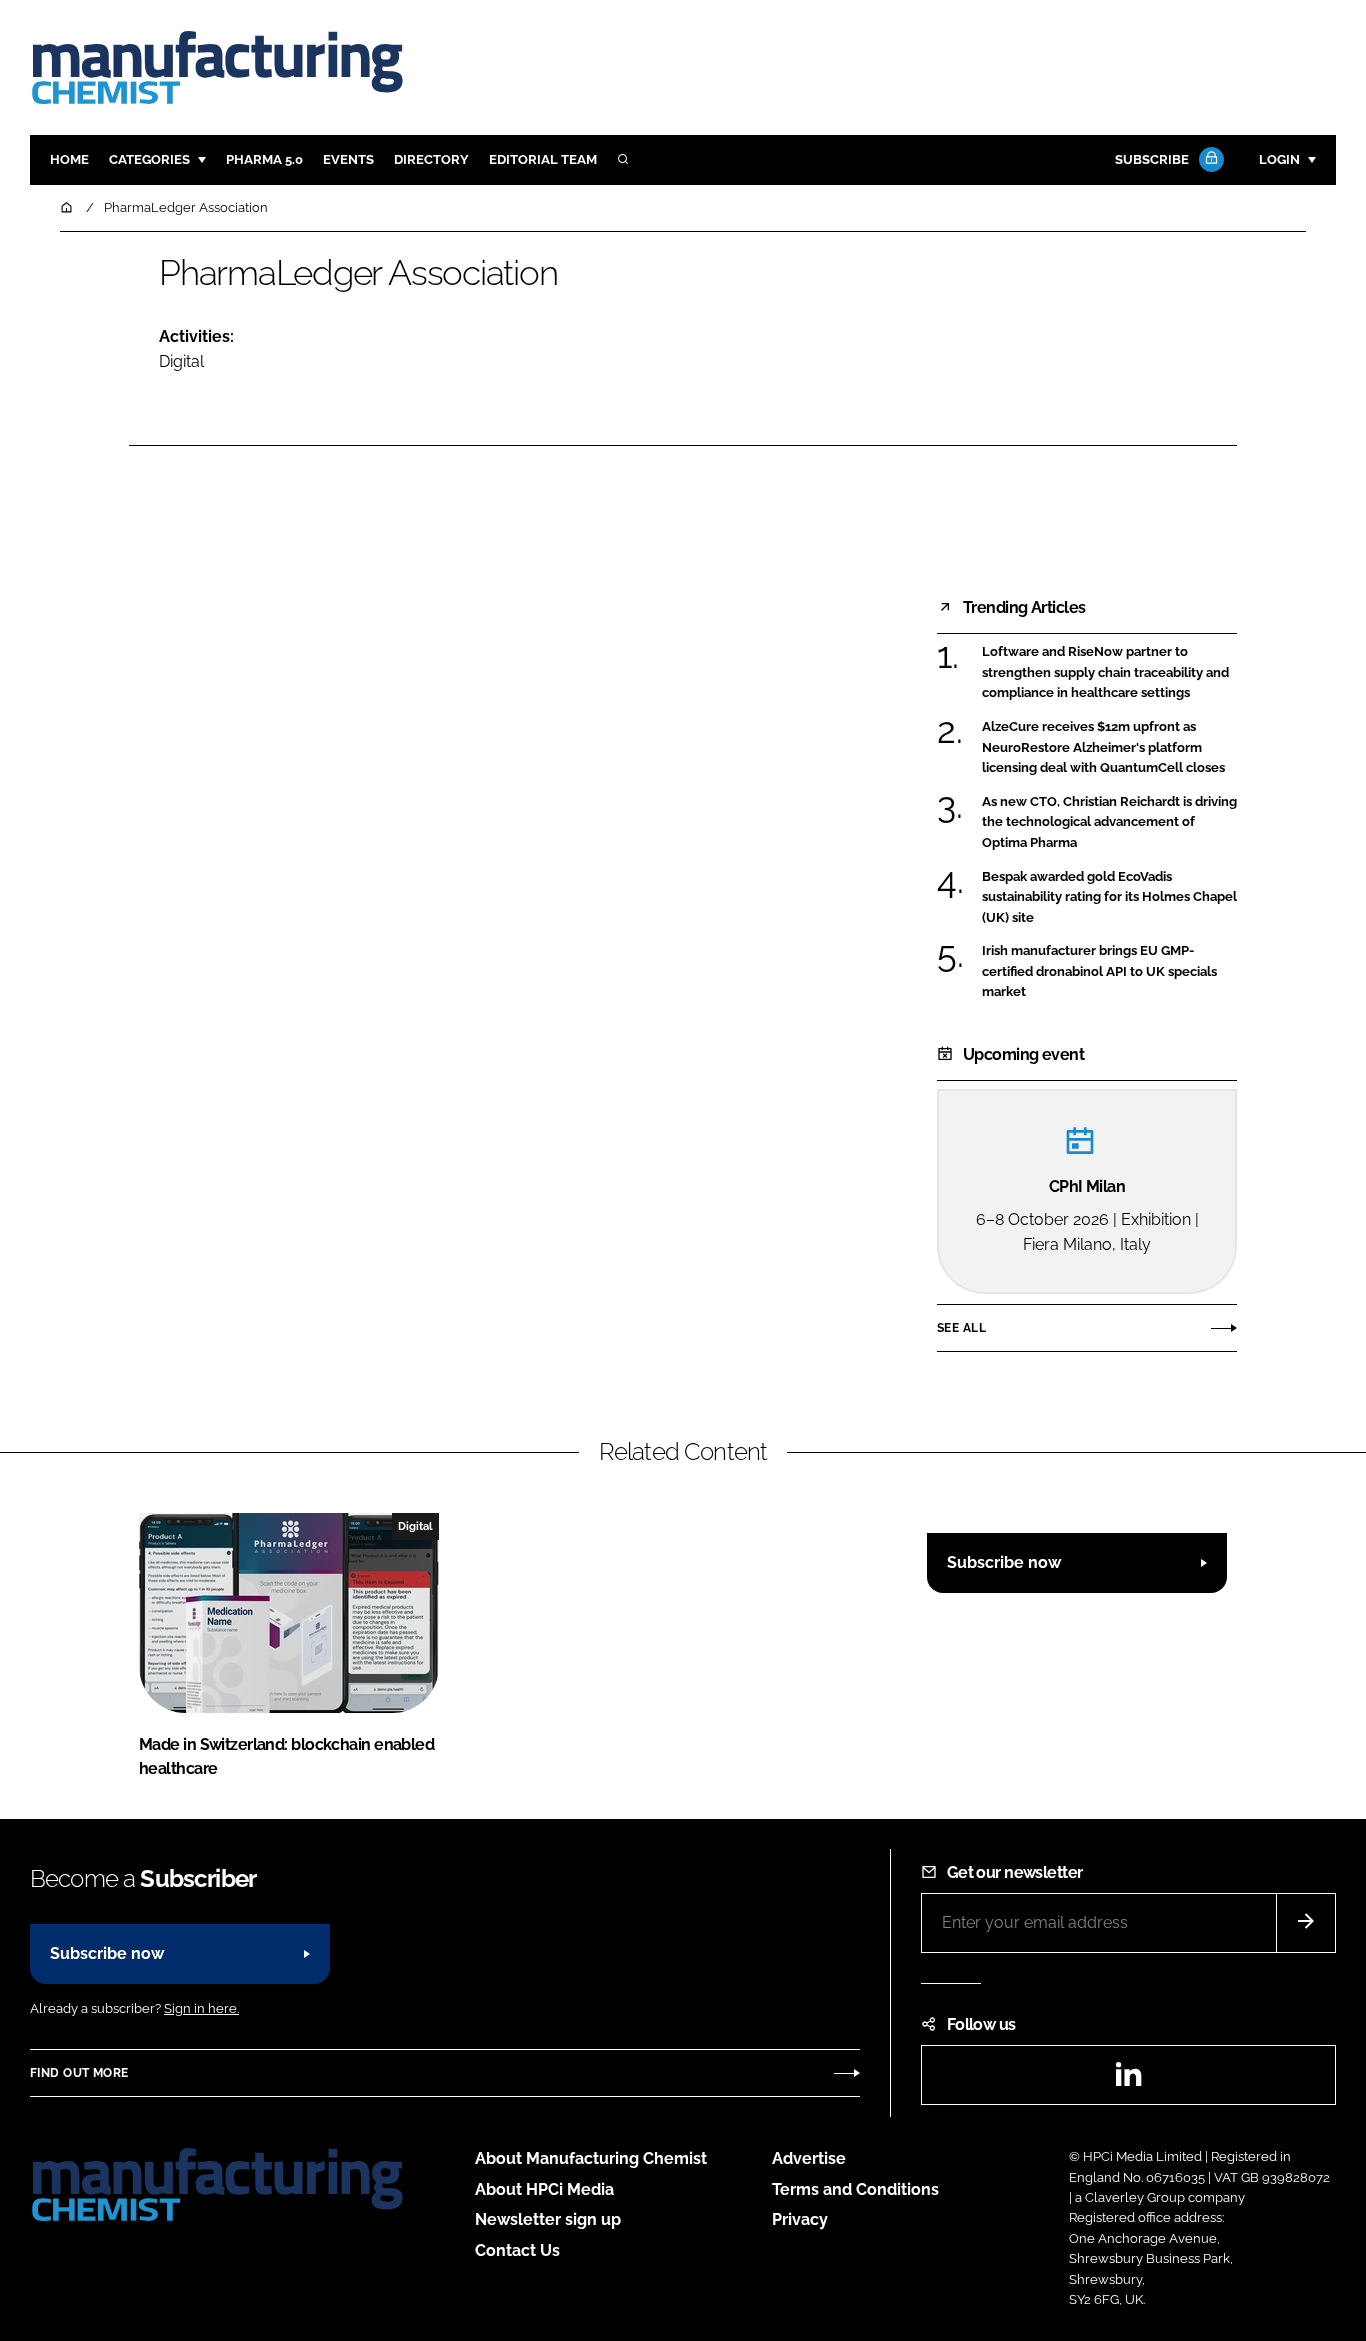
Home (69, 159)
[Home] (68, 207)
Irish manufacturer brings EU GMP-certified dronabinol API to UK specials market (1099, 971)
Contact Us (517, 2250)
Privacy (800, 2219)
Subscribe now (1004, 1562)
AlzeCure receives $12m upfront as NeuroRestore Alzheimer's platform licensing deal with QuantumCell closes (1103, 747)
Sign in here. (201, 2008)
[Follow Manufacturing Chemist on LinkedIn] (1128, 2080)
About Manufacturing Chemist (591, 2158)
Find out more (79, 2073)
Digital (181, 361)
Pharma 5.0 (264, 159)
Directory (431, 159)
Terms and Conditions (855, 2189)
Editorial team (543, 159)
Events (348, 159)
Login (1279, 159)
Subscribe (1152, 159)
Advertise (809, 2158)
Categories (149, 159)
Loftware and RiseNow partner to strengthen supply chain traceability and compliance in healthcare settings (1105, 672)
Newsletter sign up (548, 2219)
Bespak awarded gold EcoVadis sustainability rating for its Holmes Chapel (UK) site (1109, 897)
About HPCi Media (544, 2189)
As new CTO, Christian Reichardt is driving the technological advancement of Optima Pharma (1109, 822)
